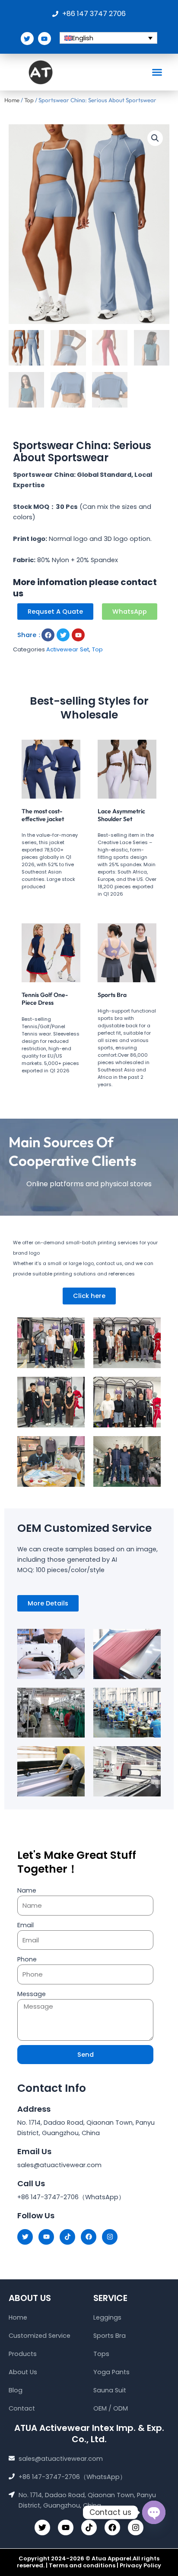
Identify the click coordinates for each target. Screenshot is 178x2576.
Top (29, 100)
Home (12, 100)
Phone (27, 1959)
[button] (157, 72)
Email (25, 1925)
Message (32, 1994)
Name (27, 1890)
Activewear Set (68, 649)
